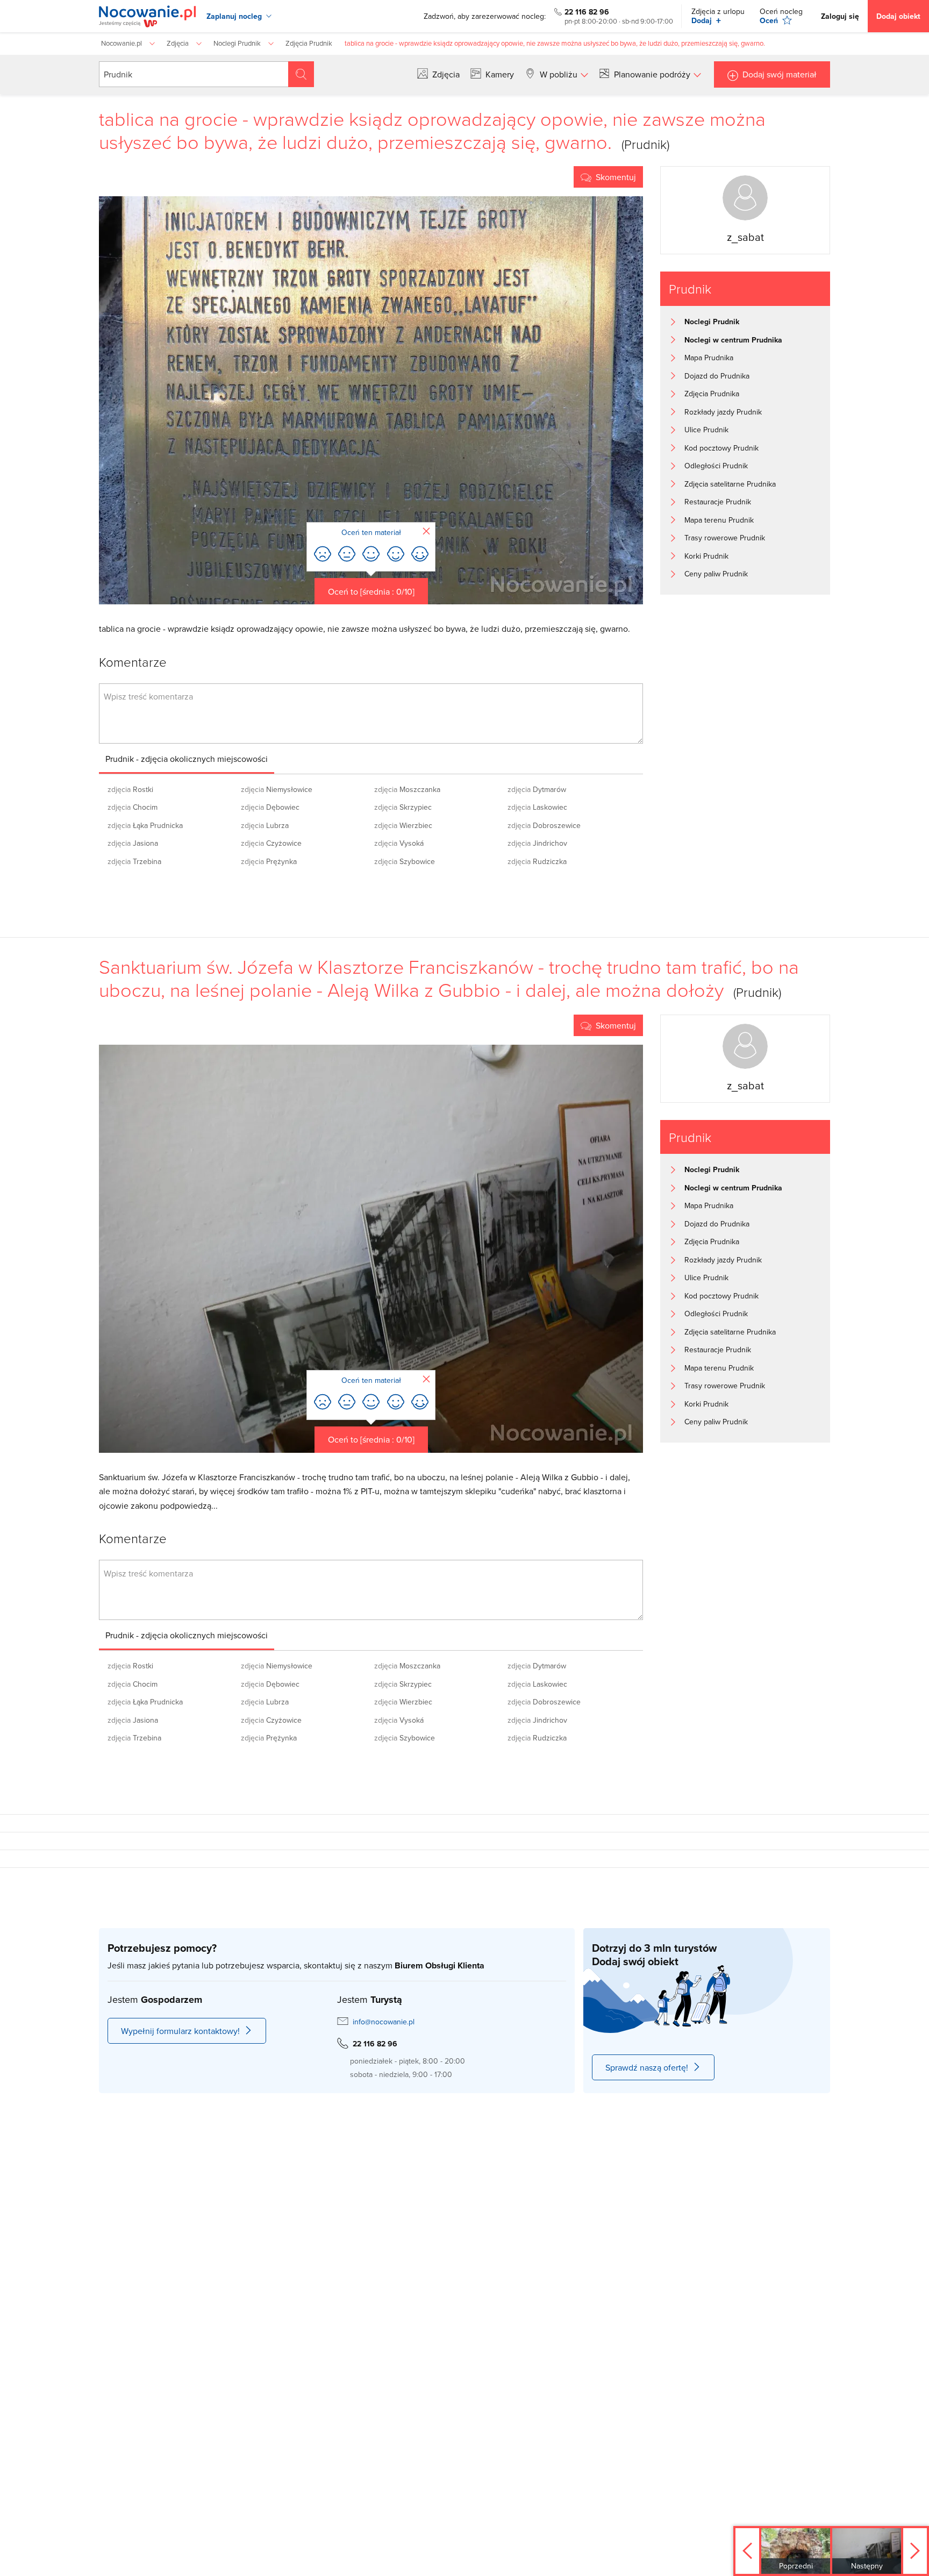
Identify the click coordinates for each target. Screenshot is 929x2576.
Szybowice (405, 861)
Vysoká (399, 843)
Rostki (130, 789)
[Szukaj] (301, 74)
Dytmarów (537, 789)
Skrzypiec (403, 807)
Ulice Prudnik (706, 430)
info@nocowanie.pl (384, 2022)
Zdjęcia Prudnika (712, 394)
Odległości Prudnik (716, 466)
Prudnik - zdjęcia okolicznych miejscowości (187, 759)
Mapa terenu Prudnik (719, 520)
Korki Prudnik (706, 556)
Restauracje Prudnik (718, 502)
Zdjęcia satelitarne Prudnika (730, 484)
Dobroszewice (544, 825)
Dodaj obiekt (898, 16)
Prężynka (269, 861)
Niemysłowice (277, 789)
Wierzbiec (403, 825)
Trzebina (134, 861)
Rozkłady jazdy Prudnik (723, 412)
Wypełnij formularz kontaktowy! (180, 2031)
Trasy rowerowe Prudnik (725, 538)
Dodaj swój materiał (780, 74)
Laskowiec (537, 807)
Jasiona (133, 843)
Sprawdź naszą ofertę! (647, 2067)
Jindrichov (537, 843)
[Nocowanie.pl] (147, 16)
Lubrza (265, 825)
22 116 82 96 (587, 12)
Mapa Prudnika (709, 358)
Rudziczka (537, 861)
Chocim (133, 807)
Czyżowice (271, 843)
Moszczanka (407, 789)
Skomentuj (616, 177)
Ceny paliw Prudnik (716, 574)
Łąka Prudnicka (145, 825)
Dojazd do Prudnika (717, 376)
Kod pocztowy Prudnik (721, 448)
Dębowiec (270, 807)
